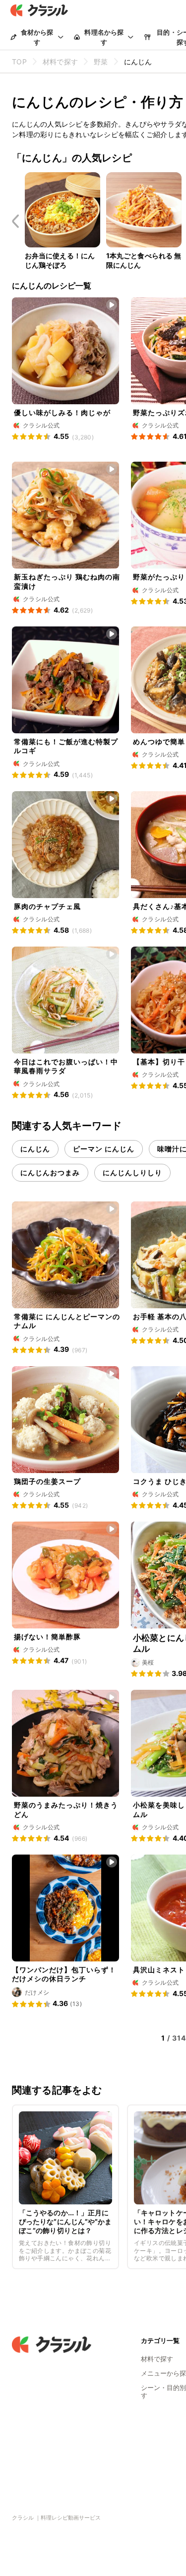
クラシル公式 (41, 425)
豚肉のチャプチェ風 (47, 906)
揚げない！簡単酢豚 (47, 1637)
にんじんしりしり (132, 1172)
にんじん (35, 1149)
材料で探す (157, 2359)
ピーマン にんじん (104, 1149)
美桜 (148, 1662)
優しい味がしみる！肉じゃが (62, 412)
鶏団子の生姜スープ (47, 1481)
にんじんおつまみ (50, 1172)
